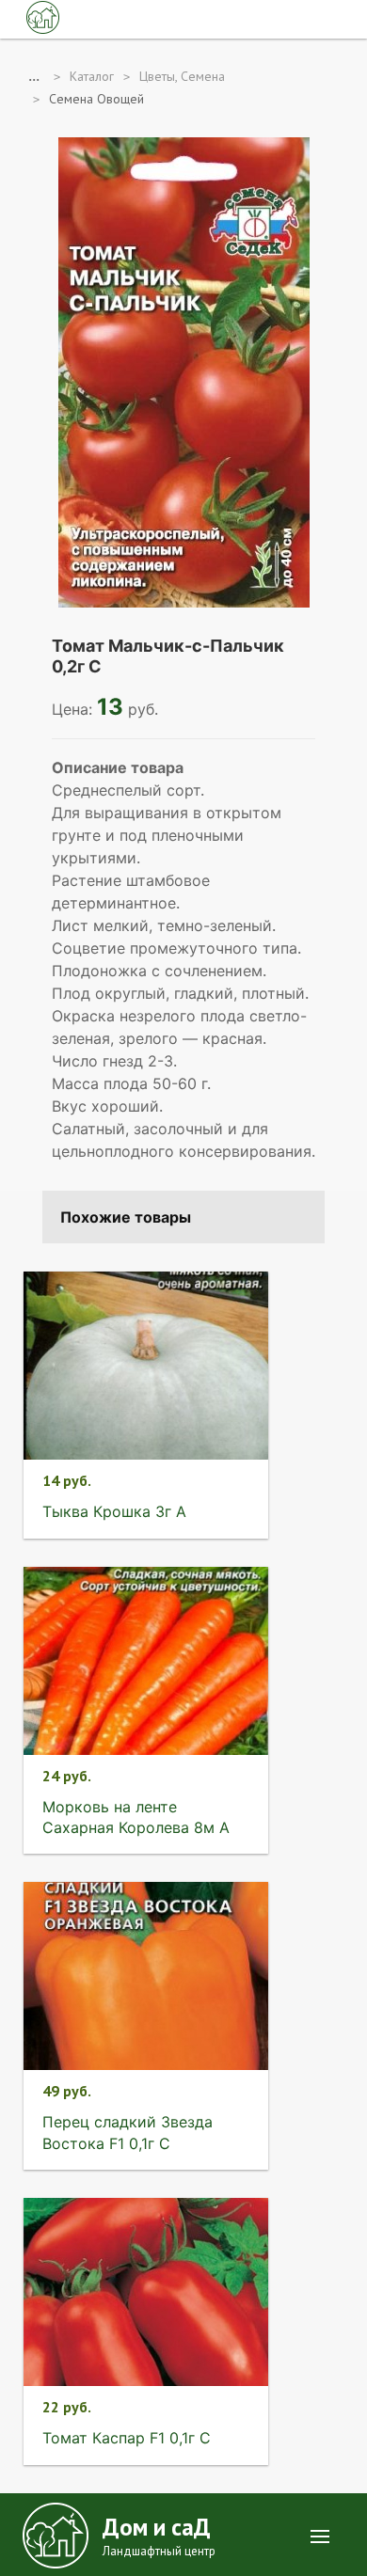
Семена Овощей (96, 99)
